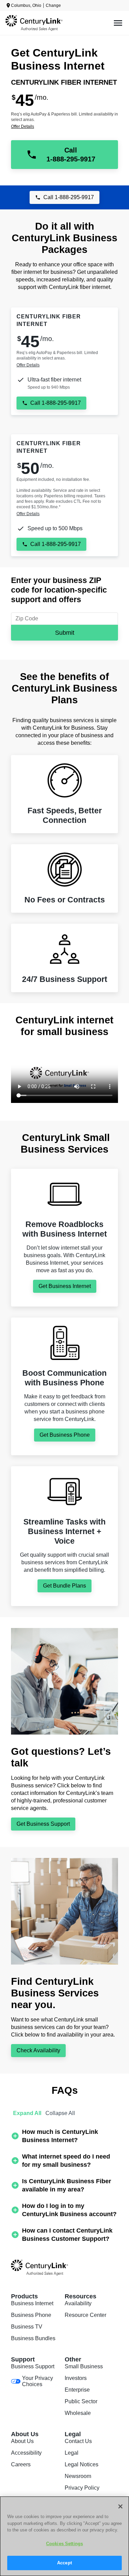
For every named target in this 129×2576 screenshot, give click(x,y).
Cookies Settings (64, 2544)
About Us (22, 2441)
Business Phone (31, 2315)
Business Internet (32, 2303)
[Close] (120, 2506)
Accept (64, 2563)
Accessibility (26, 2453)
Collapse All (60, 2113)
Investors (76, 2378)
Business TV (27, 2327)
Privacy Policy (82, 2488)
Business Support (33, 2366)
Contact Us (78, 2441)
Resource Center (85, 2315)
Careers (21, 2464)
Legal (72, 2453)
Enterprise (77, 2390)
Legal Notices (82, 2464)
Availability (78, 2303)
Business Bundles (33, 2338)
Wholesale (78, 2413)
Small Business (84, 2366)
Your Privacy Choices (37, 2381)
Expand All (27, 2113)
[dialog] (64, 126)
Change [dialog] (53, 5)
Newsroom (78, 2476)
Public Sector (81, 2401)
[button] (64, 2136)
